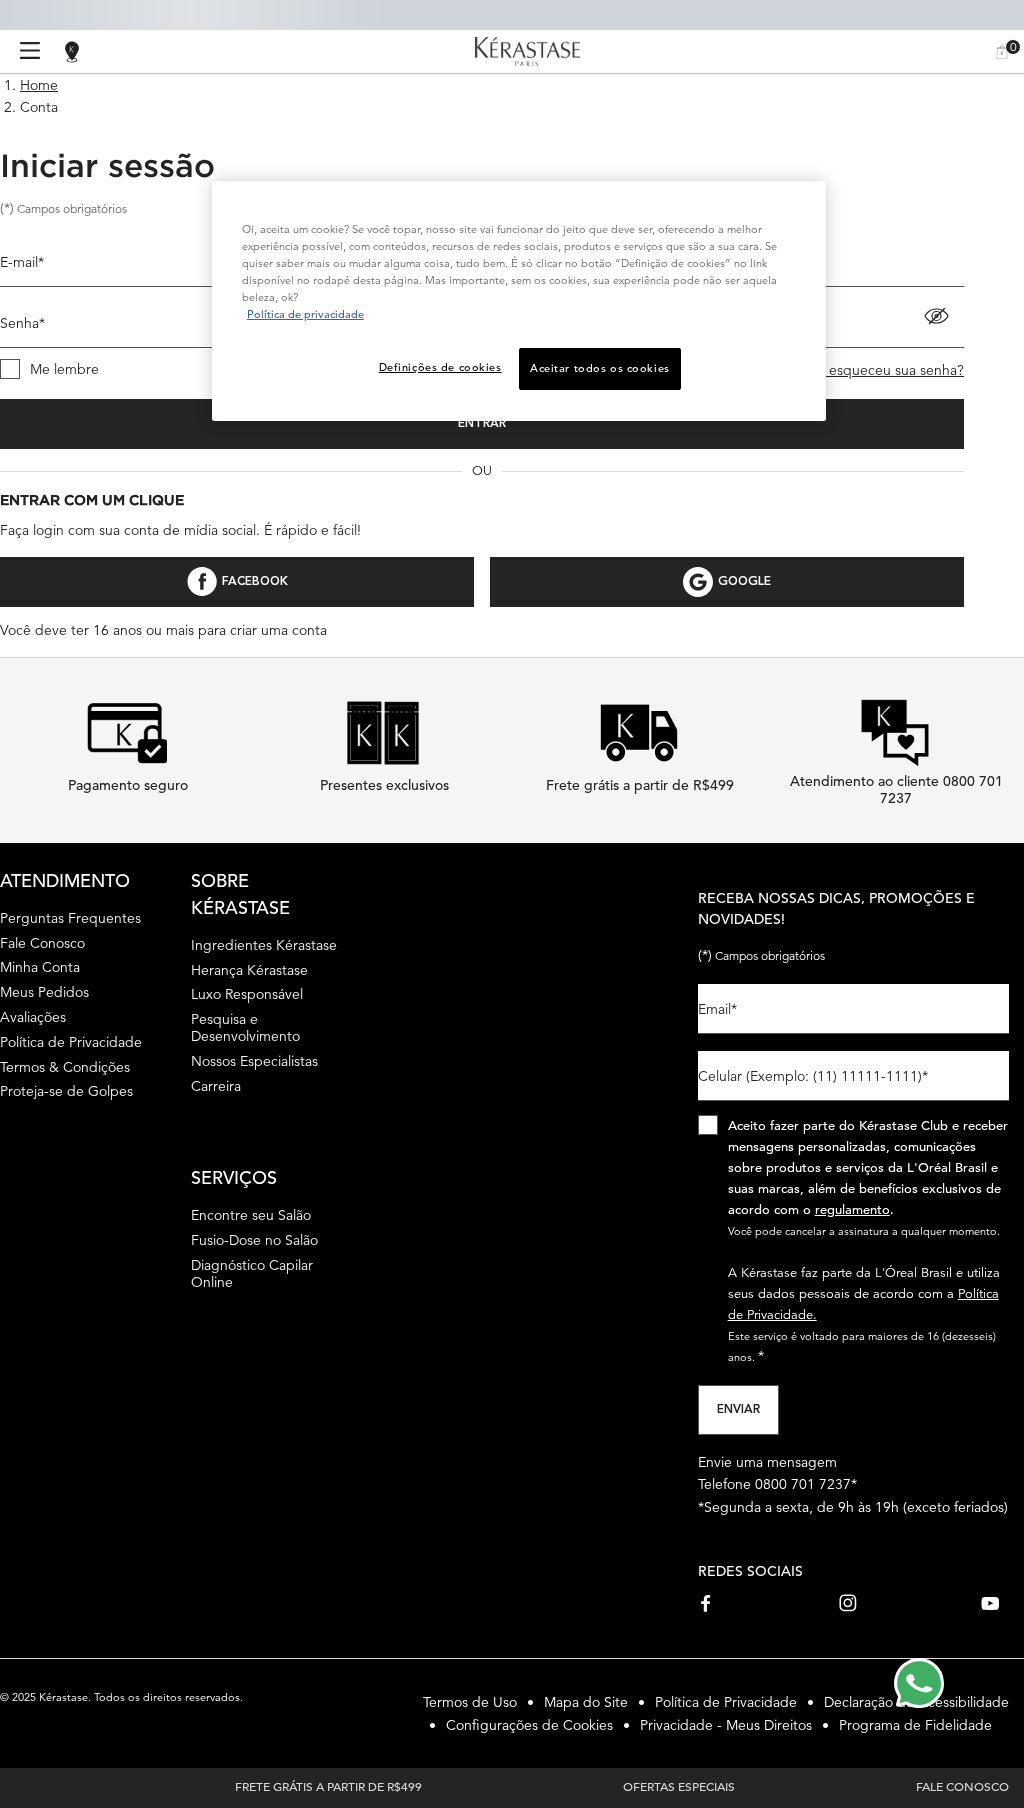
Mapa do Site (586, 1702)
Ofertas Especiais (679, 1786)
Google (744, 582)
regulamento (852, 1209)
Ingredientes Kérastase (264, 945)
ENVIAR (738, 1410)
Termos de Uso (470, 1702)
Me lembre (64, 369)
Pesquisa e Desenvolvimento (245, 1027)
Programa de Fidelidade (915, 1725)
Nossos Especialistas (254, 1061)
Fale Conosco (42, 943)
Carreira (216, 1086)
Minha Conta (40, 967)
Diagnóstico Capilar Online (252, 1273)
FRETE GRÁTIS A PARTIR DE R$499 (328, 1786)
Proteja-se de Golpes (66, 1091)
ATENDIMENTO (65, 880)
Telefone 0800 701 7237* (777, 1484)
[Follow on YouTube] (990, 1603)
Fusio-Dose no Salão (254, 1240)
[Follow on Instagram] (848, 1603)
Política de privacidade (305, 314)
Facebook (255, 582)
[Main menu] (30, 51)
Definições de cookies (440, 367)
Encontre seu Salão (251, 1215)
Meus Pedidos (44, 992)
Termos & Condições (65, 1067)
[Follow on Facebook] (707, 1603)
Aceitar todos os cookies (600, 368)
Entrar (482, 424)
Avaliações (33, 1017)
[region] (519, 301)
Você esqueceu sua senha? (879, 370)
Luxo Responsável (247, 994)
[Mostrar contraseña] (936, 315)
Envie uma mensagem (767, 1462)
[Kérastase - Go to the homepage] (527, 52)
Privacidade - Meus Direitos (726, 1725)
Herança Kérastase (249, 970)
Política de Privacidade (71, 1042)
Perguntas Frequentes (70, 918)
